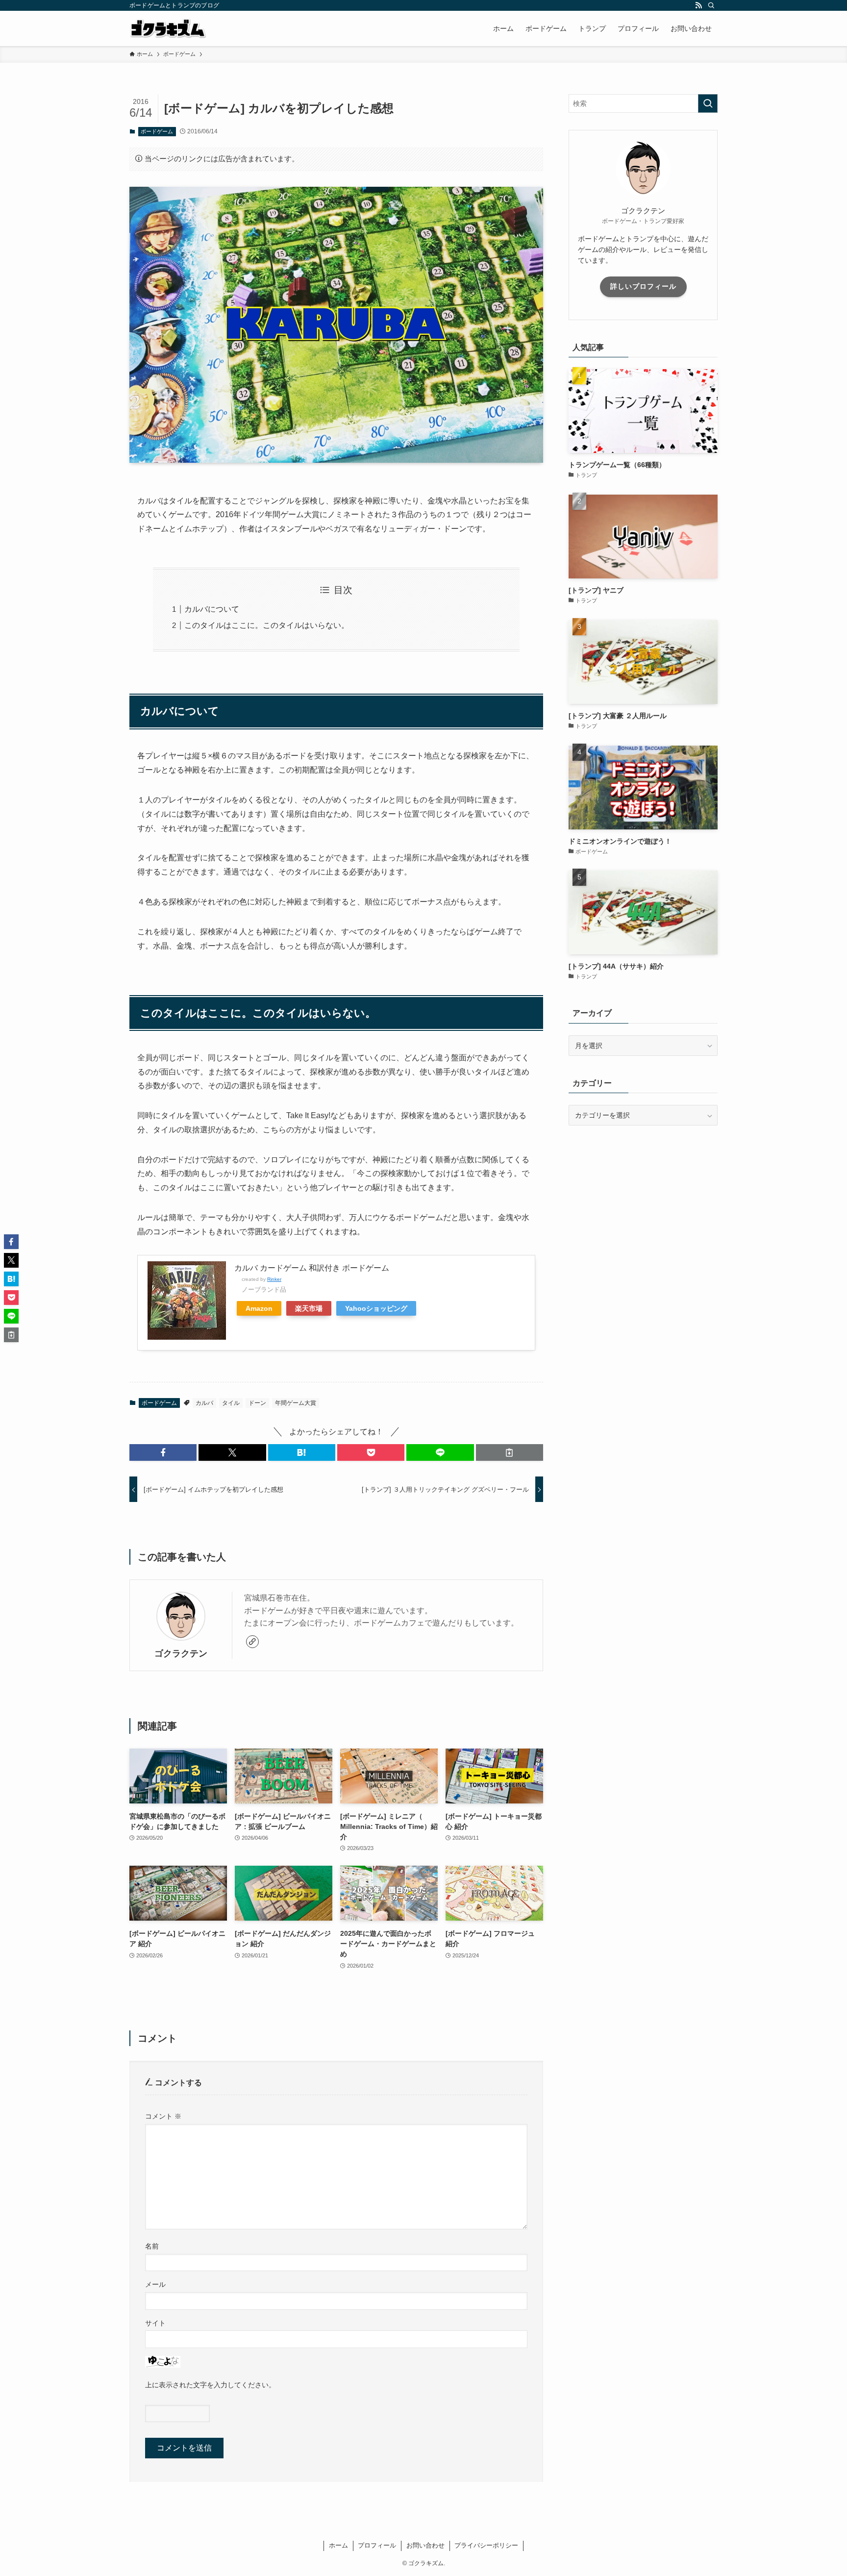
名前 (152, 2246)
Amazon (259, 1308)
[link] (252, 1642)
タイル (231, 1403)
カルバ (204, 1403)
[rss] (698, 5)
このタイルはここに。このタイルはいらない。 (267, 625)
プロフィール (377, 2545)
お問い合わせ (425, 2545)
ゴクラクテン (181, 1653)
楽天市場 (309, 1308)
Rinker (274, 1279)
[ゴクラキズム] (168, 28)
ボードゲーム (157, 131)
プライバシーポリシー (486, 2545)
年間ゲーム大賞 (296, 1403)
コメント (163, 2116)
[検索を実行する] (708, 103)
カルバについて (212, 609)
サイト (155, 2323)
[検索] (711, 5)
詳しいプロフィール (643, 286)
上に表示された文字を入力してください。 (210, 2385)
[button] (163, 1452)
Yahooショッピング (376, 1308)
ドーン (257, 1403)
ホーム (338, 2545)
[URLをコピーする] (510, 1452)
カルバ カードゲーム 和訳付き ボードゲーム (312, 1268)
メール (155, 2284)
